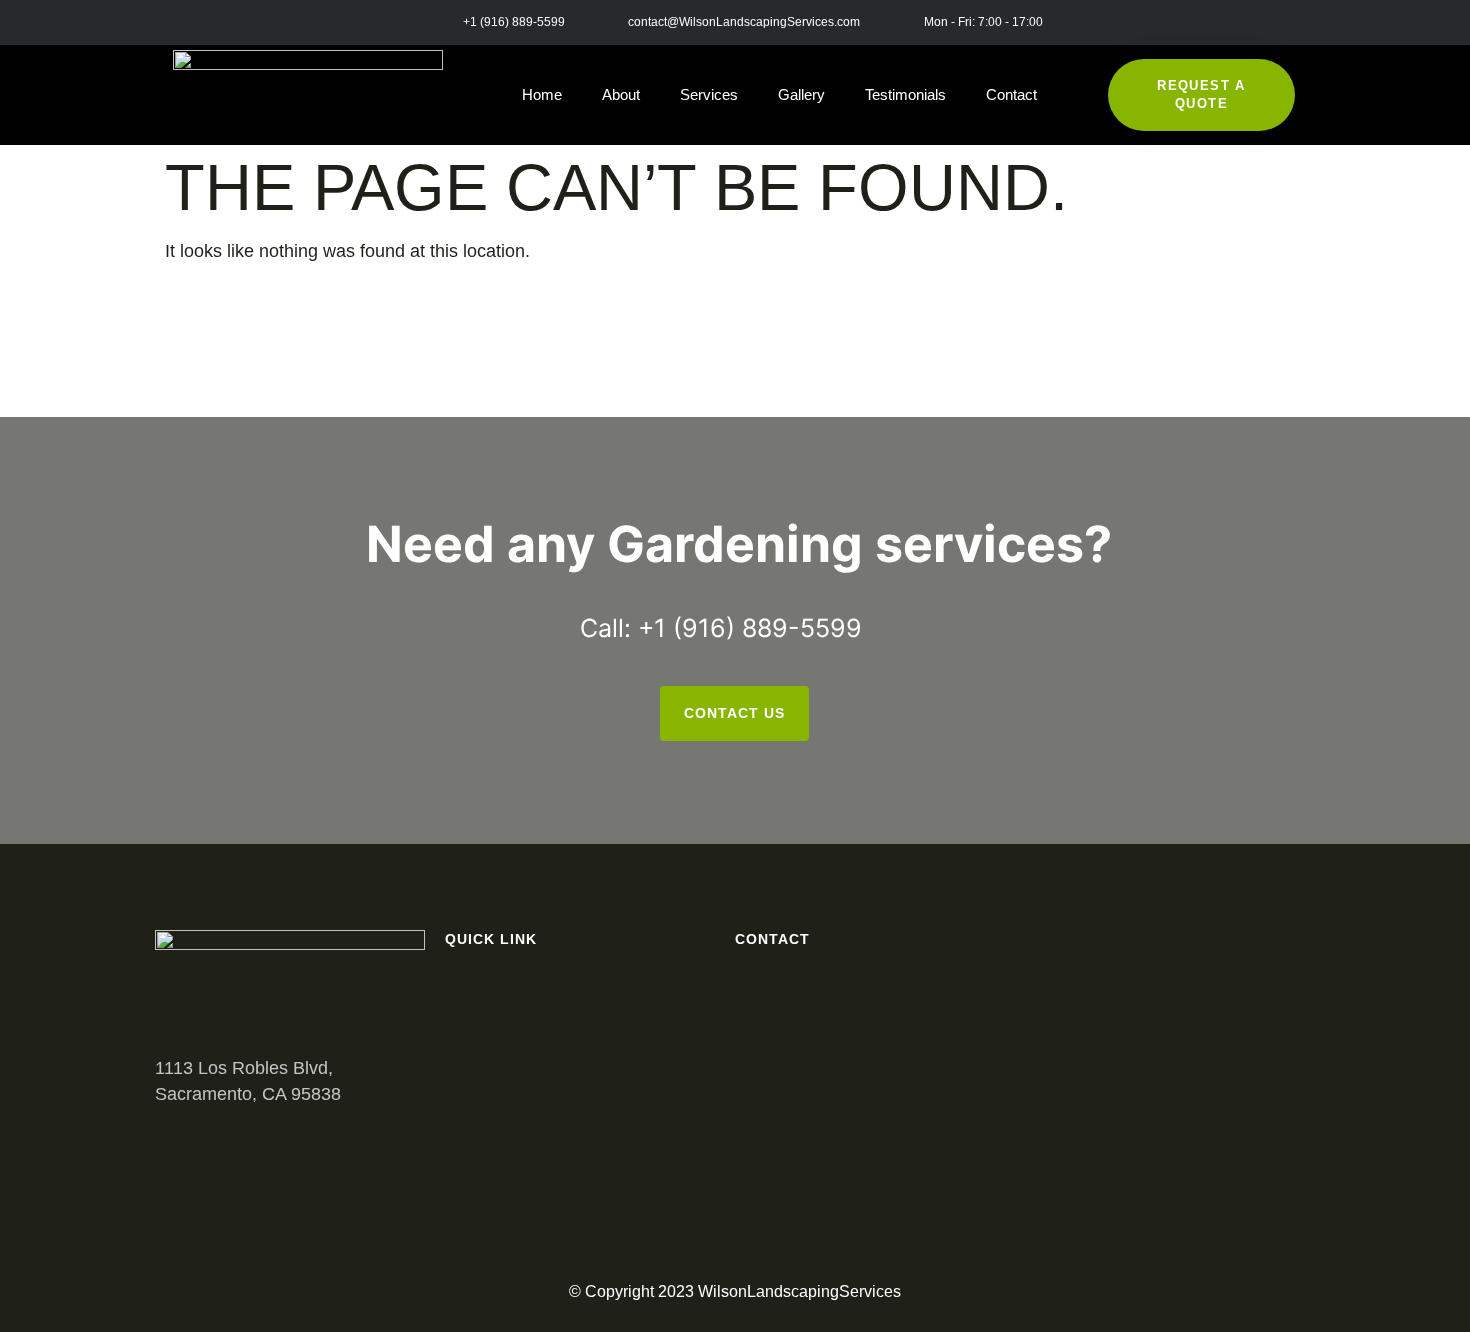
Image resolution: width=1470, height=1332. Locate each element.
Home (542, 94)
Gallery (801, 94)
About (621, 94)
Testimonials (905, 94)
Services (709, 94)
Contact (1011, 94)
